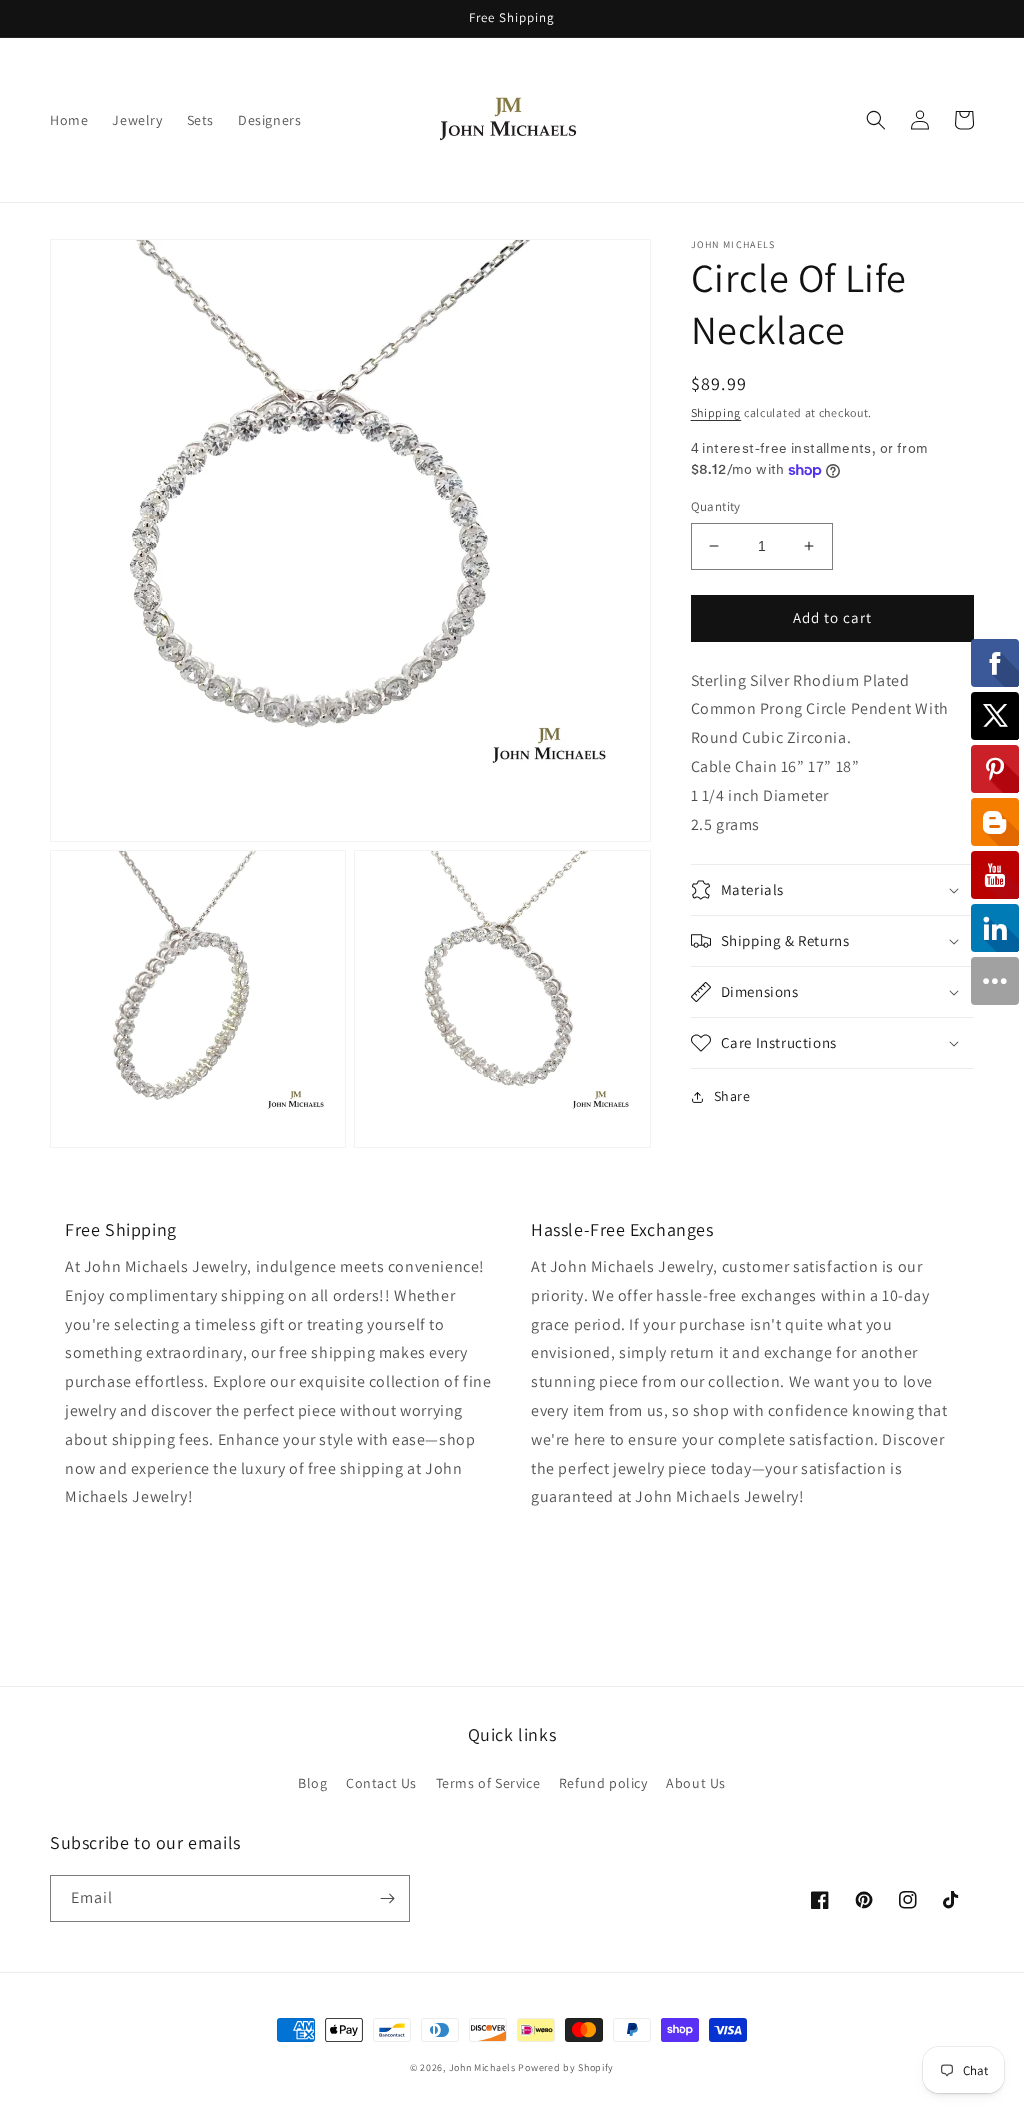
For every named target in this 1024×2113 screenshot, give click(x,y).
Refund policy (603, 1783)
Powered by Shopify (566, 2067)
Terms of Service (488, 1783)
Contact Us (381, 1783)
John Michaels (482, 2067)
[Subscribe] (387, 1898)
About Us (696, 1783)
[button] (876, 120)
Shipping (716, 412)
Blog (312, 1783)
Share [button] (732, 1096)
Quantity (716, 506)
